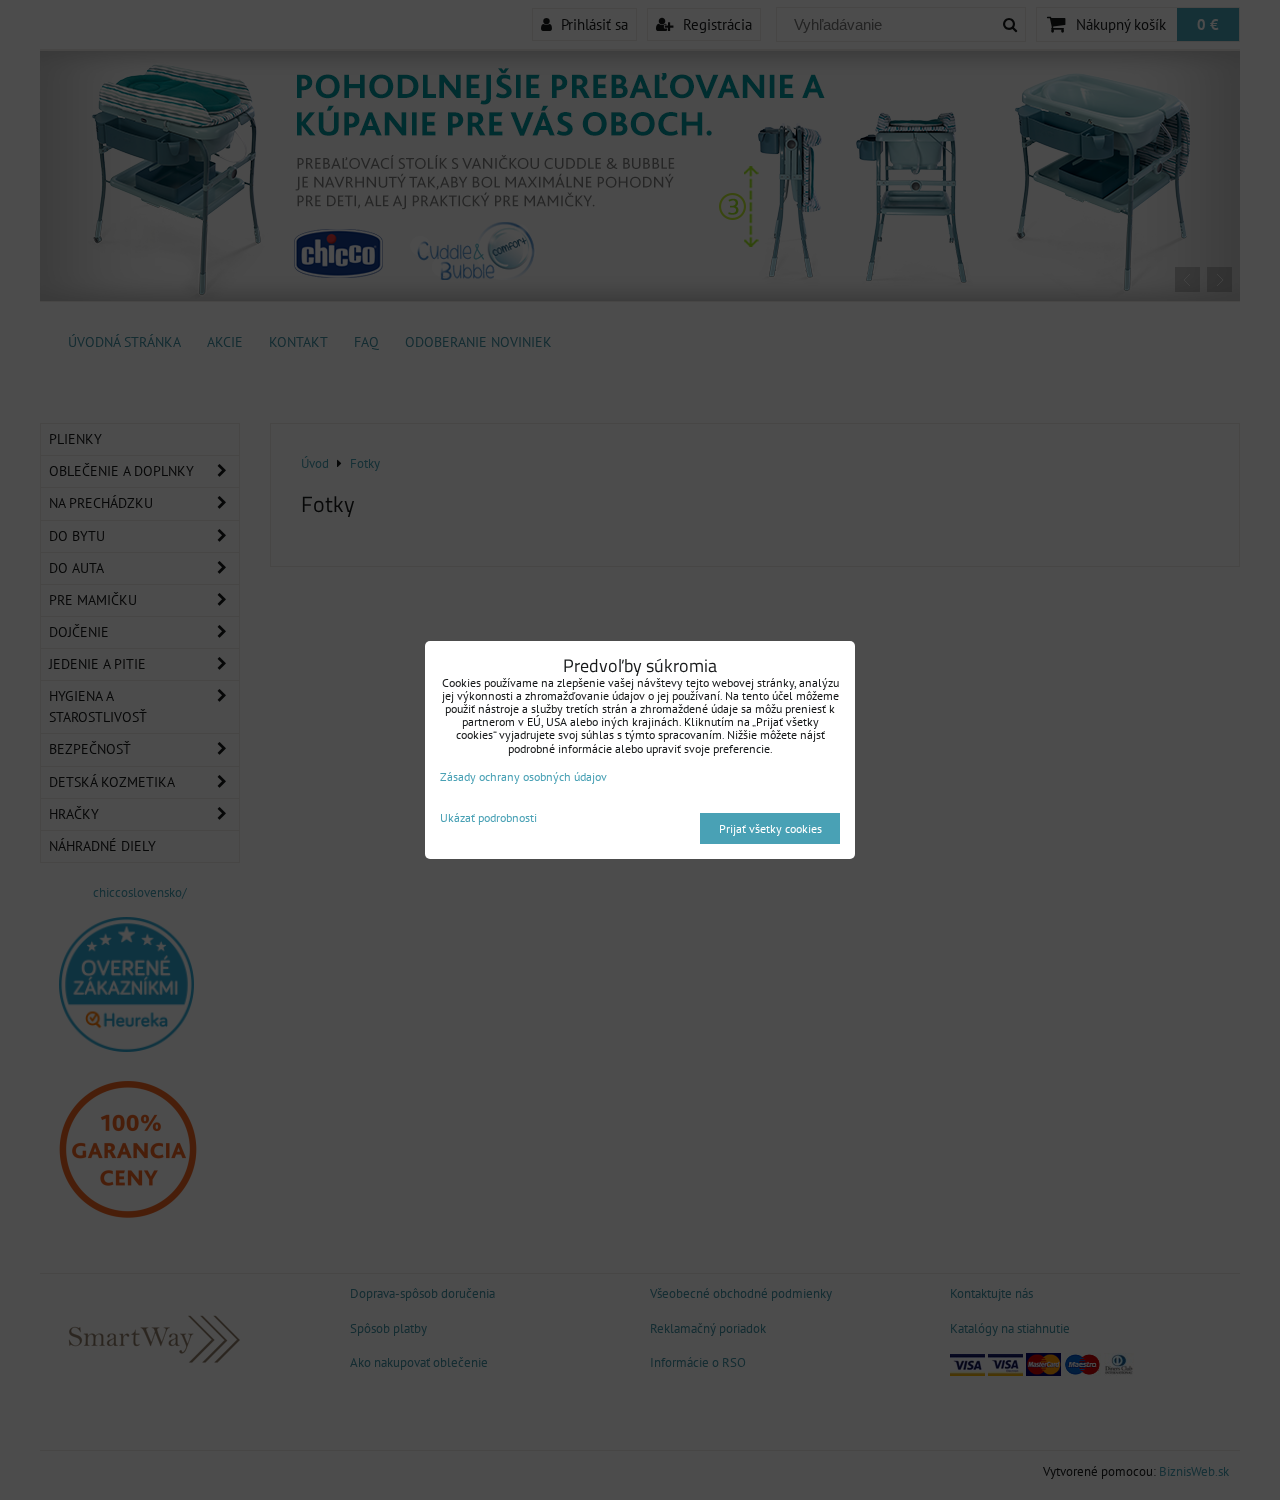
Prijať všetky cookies (770, 828)
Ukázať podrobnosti (488, 817)
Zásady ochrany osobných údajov (523, 776)
